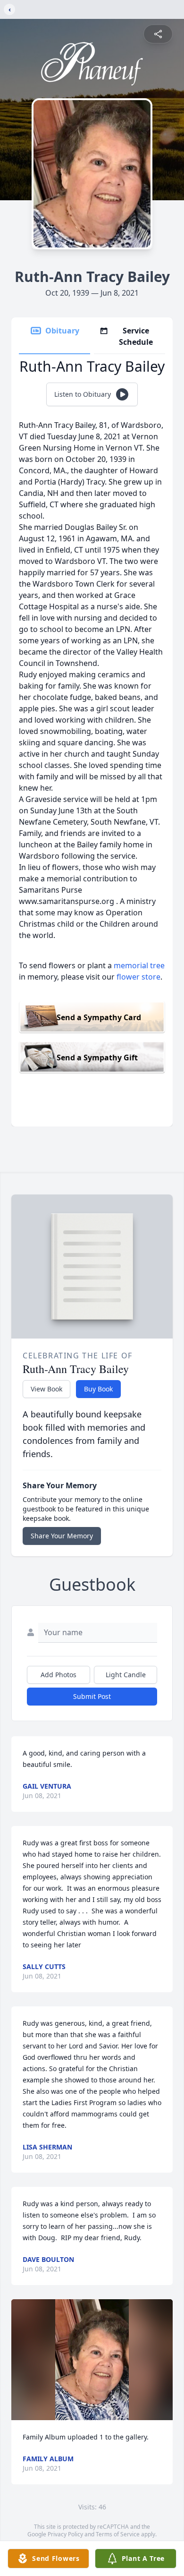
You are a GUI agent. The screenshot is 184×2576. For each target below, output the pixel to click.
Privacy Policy (65, 2534)
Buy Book (98, 1389)
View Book (46, 1389)
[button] (92, 2360)
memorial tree (139, 965)
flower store (138, 977)
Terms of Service (118, 2534)
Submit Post (92, 1696)
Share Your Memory (62, 1536)
